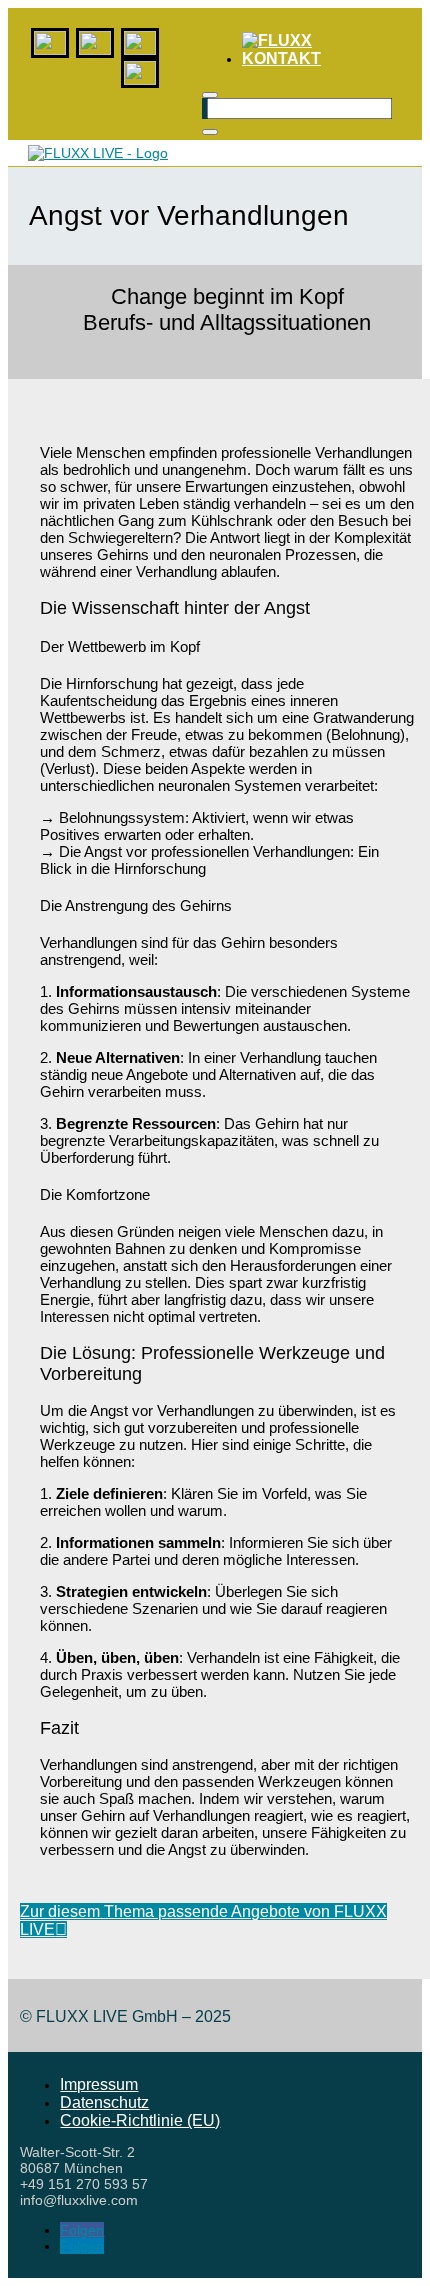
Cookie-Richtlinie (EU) (140, 2120)
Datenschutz (104, 2102)
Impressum (99, 2084)
